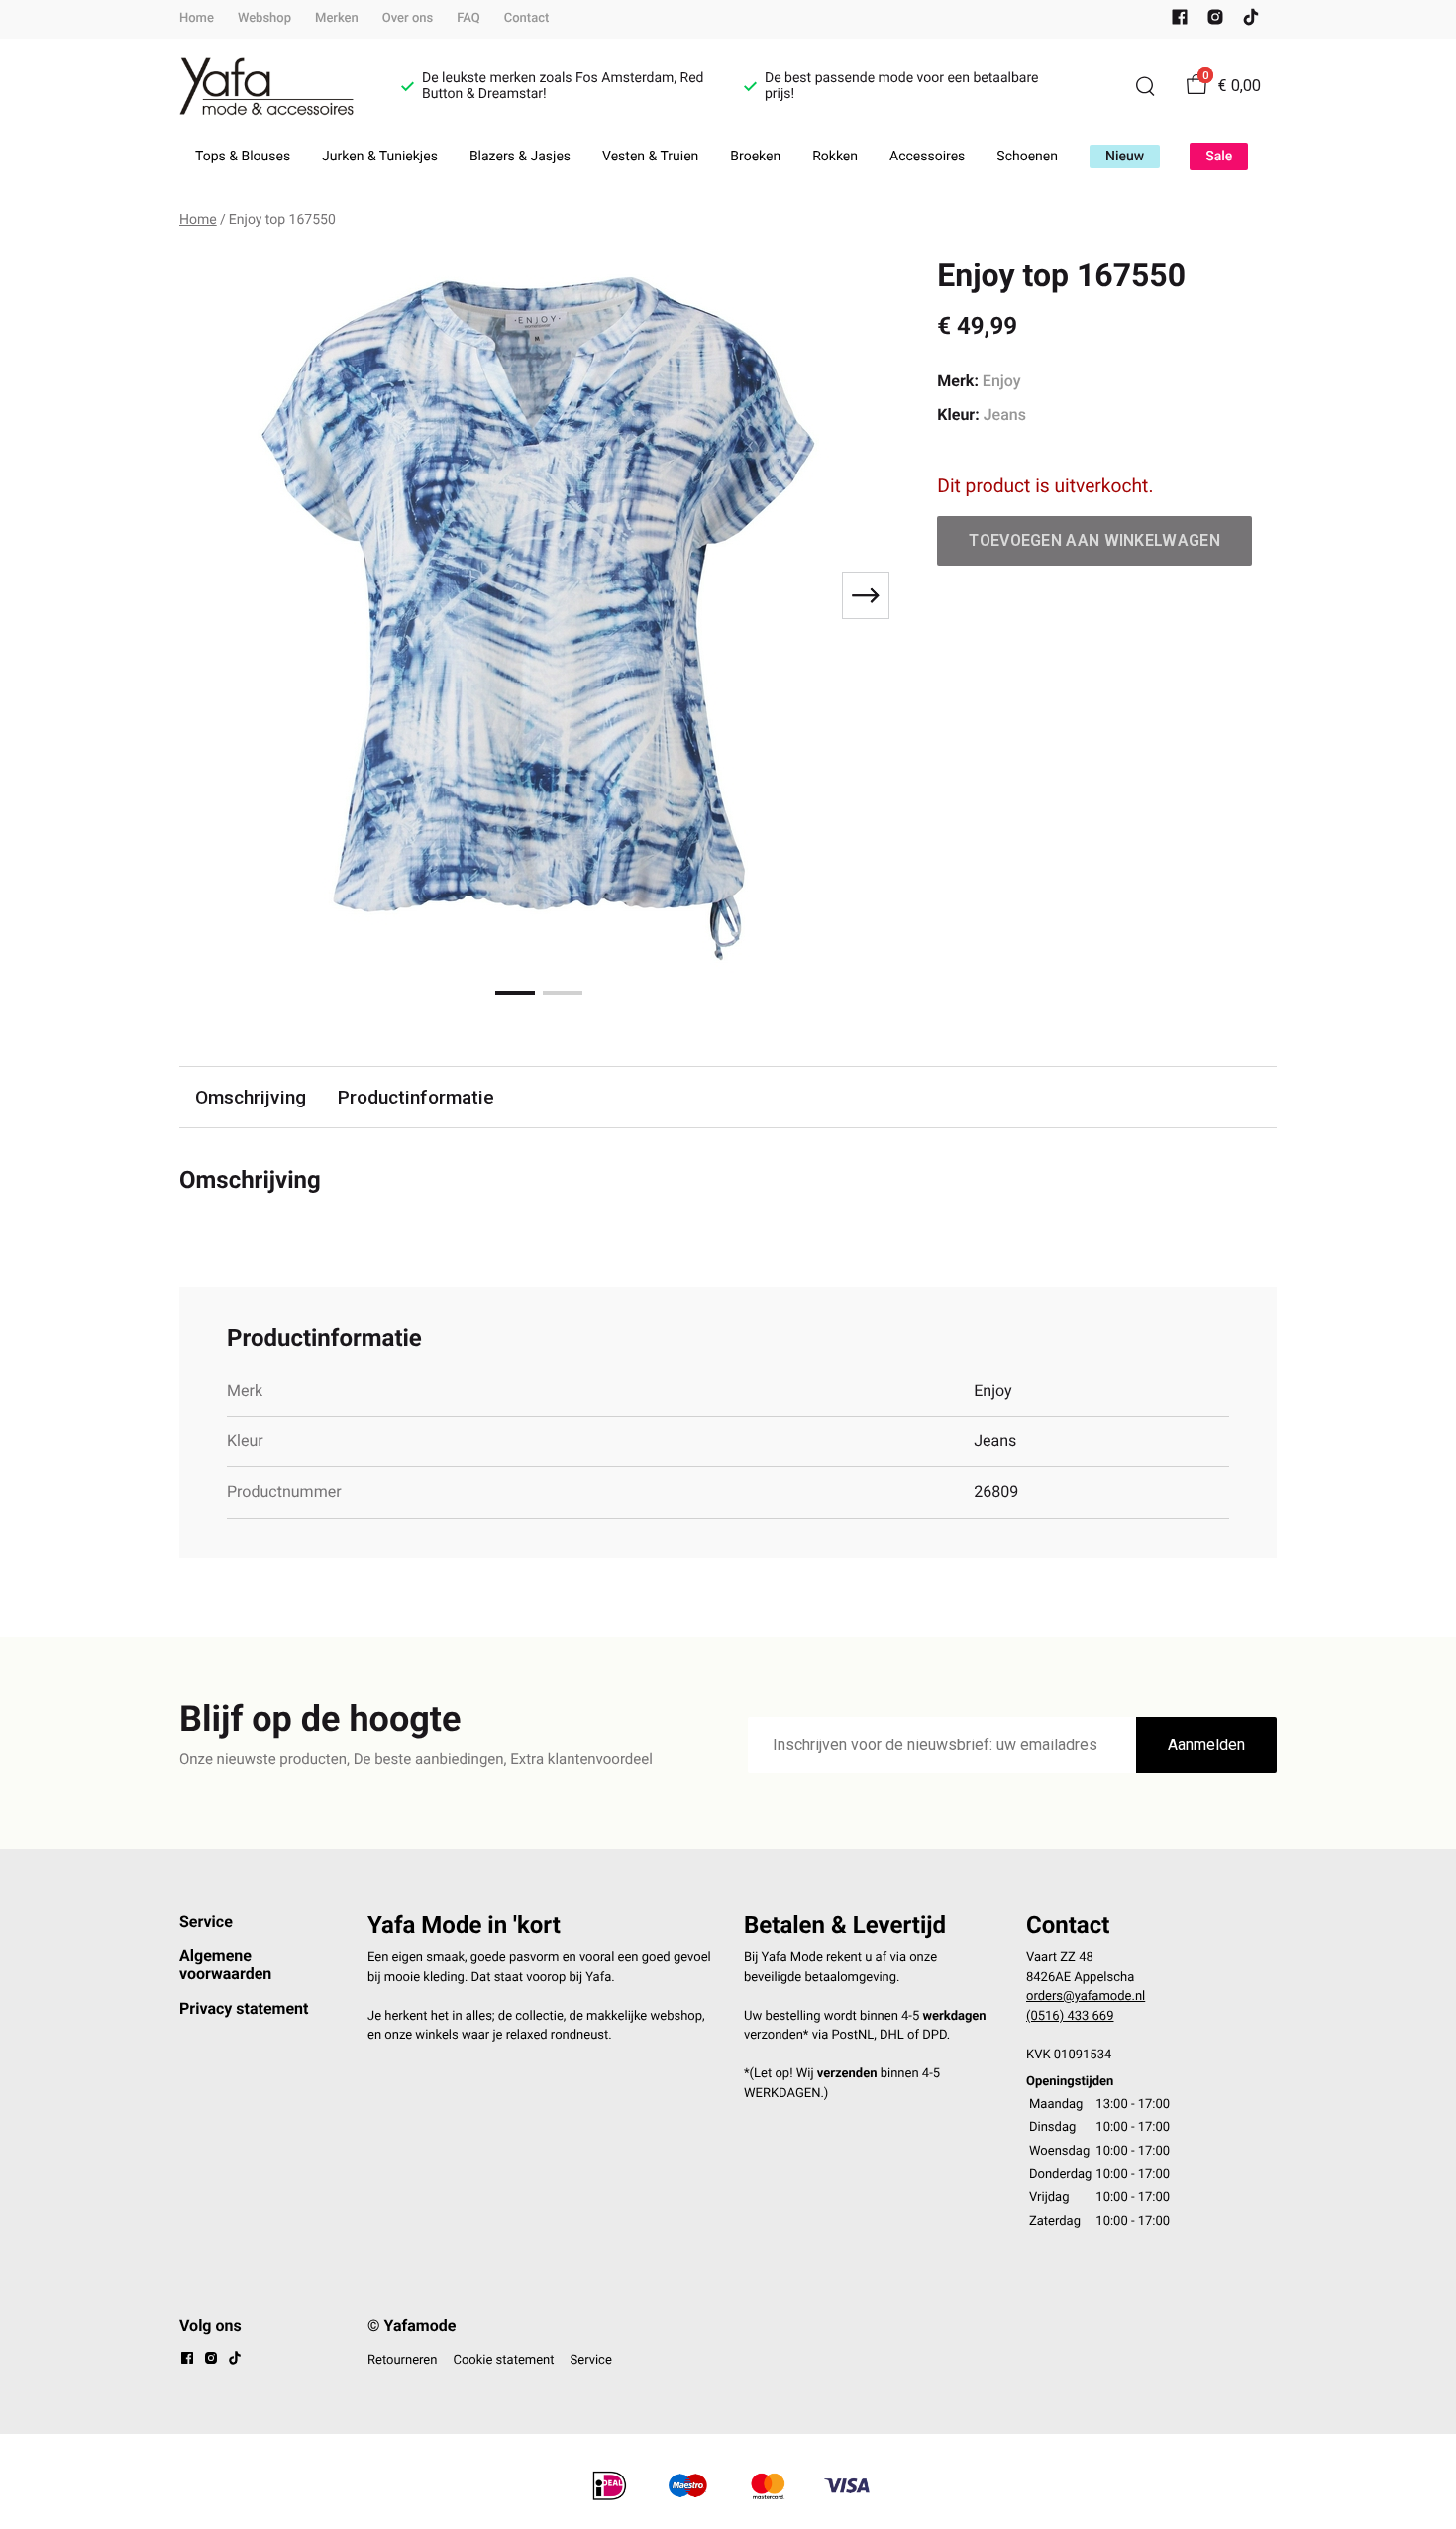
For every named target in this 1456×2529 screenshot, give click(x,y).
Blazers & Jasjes (520, 157)
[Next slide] (866, 595)
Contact (527, 18)
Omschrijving (251, 1097)
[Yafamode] (266, 87)
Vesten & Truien (650, 157)
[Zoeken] (1145, 86)
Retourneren (402, 2360)
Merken (337, 18)
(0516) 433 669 (1070, 2016)
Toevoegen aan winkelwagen (1094, 540)
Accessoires (927, 157)
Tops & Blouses (243, 157)
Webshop (264, 18)
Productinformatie (416, 1097)
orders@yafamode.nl (1086, 1997)
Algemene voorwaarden (225, 1965)
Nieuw (1125, 157)
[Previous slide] (211, 595)
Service (206, 1921)
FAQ (468, 18)
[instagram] (1215, 21)
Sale (1219, 157)
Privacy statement (244, 2008)
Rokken (835, 157)
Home (197, 18)
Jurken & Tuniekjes (380, 157)
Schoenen (1027, 157)
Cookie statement (503, 2360)
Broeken (755, 157)
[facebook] (1180, 21)
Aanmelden (1206, 1745)
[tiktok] (1251, 21)
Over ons (408, 18)
